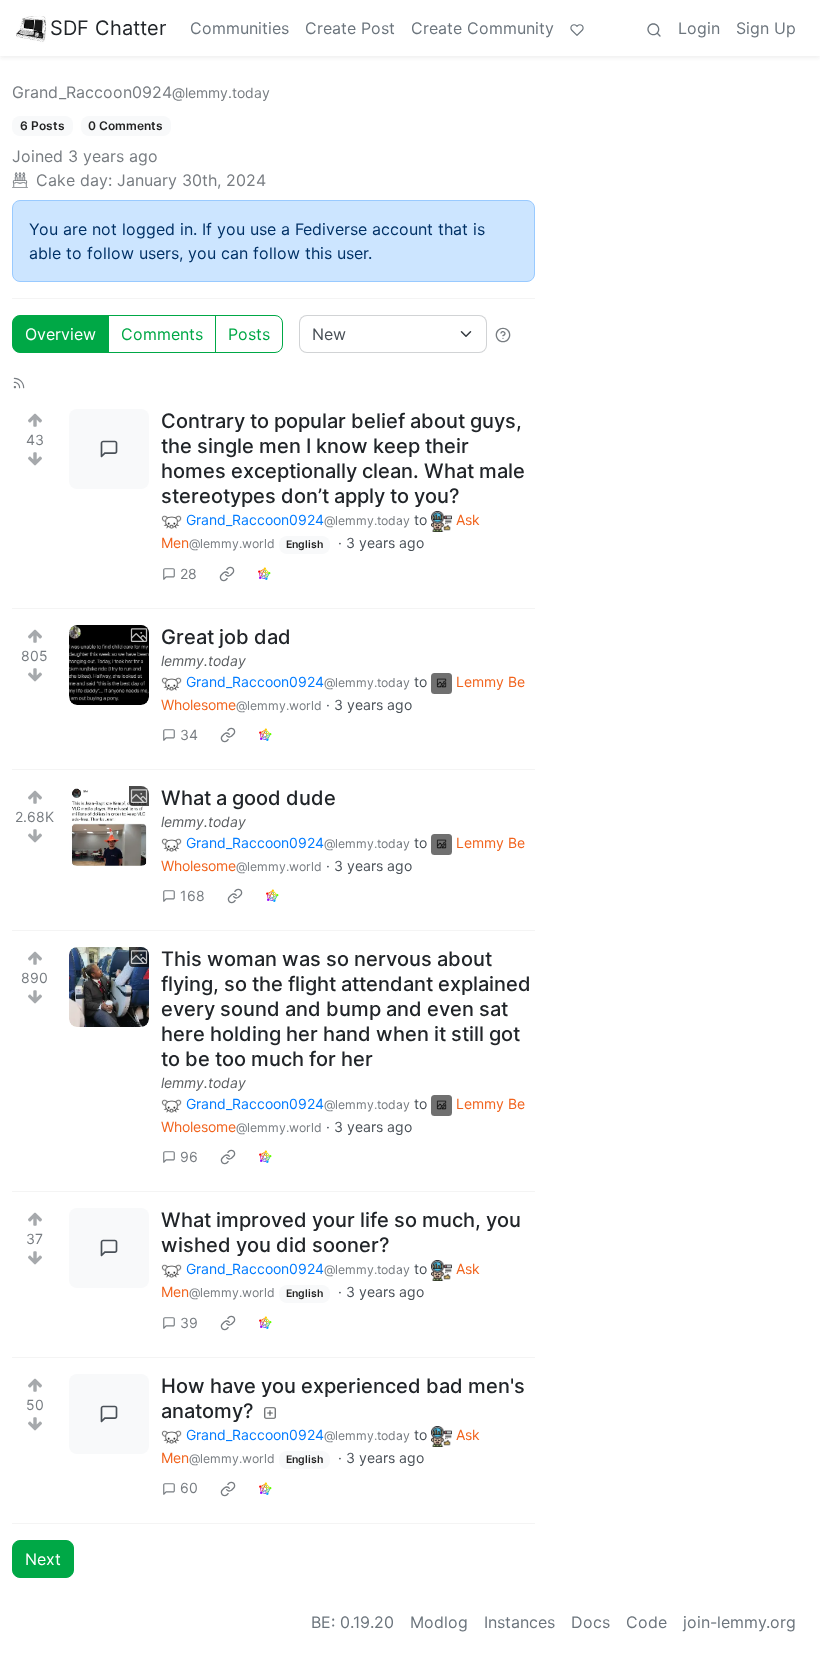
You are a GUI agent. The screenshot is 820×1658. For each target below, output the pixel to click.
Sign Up (766, 28)
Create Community (482, 28)
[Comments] (109, 449)
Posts (249, 334)
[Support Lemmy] (577, 28)
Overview (60, 334)
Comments (162, 334)
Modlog (439, 1622)
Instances (519, 1622)
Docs (590, 1622)
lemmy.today (203, 660)
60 (189, 1487)
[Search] (654, 28)
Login (699, 28)
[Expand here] (109, 665)
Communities (239, 28)
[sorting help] (503, 334)
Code (646, 1622)
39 (189, 1322)
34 (189, 734)
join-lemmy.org (739, 1622)
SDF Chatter (108, 28)
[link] (227, 573)
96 (189, 1156)
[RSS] (19, 381)
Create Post (350, 28)
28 (188, 573)
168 (192, 895)
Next (43, 1559)
